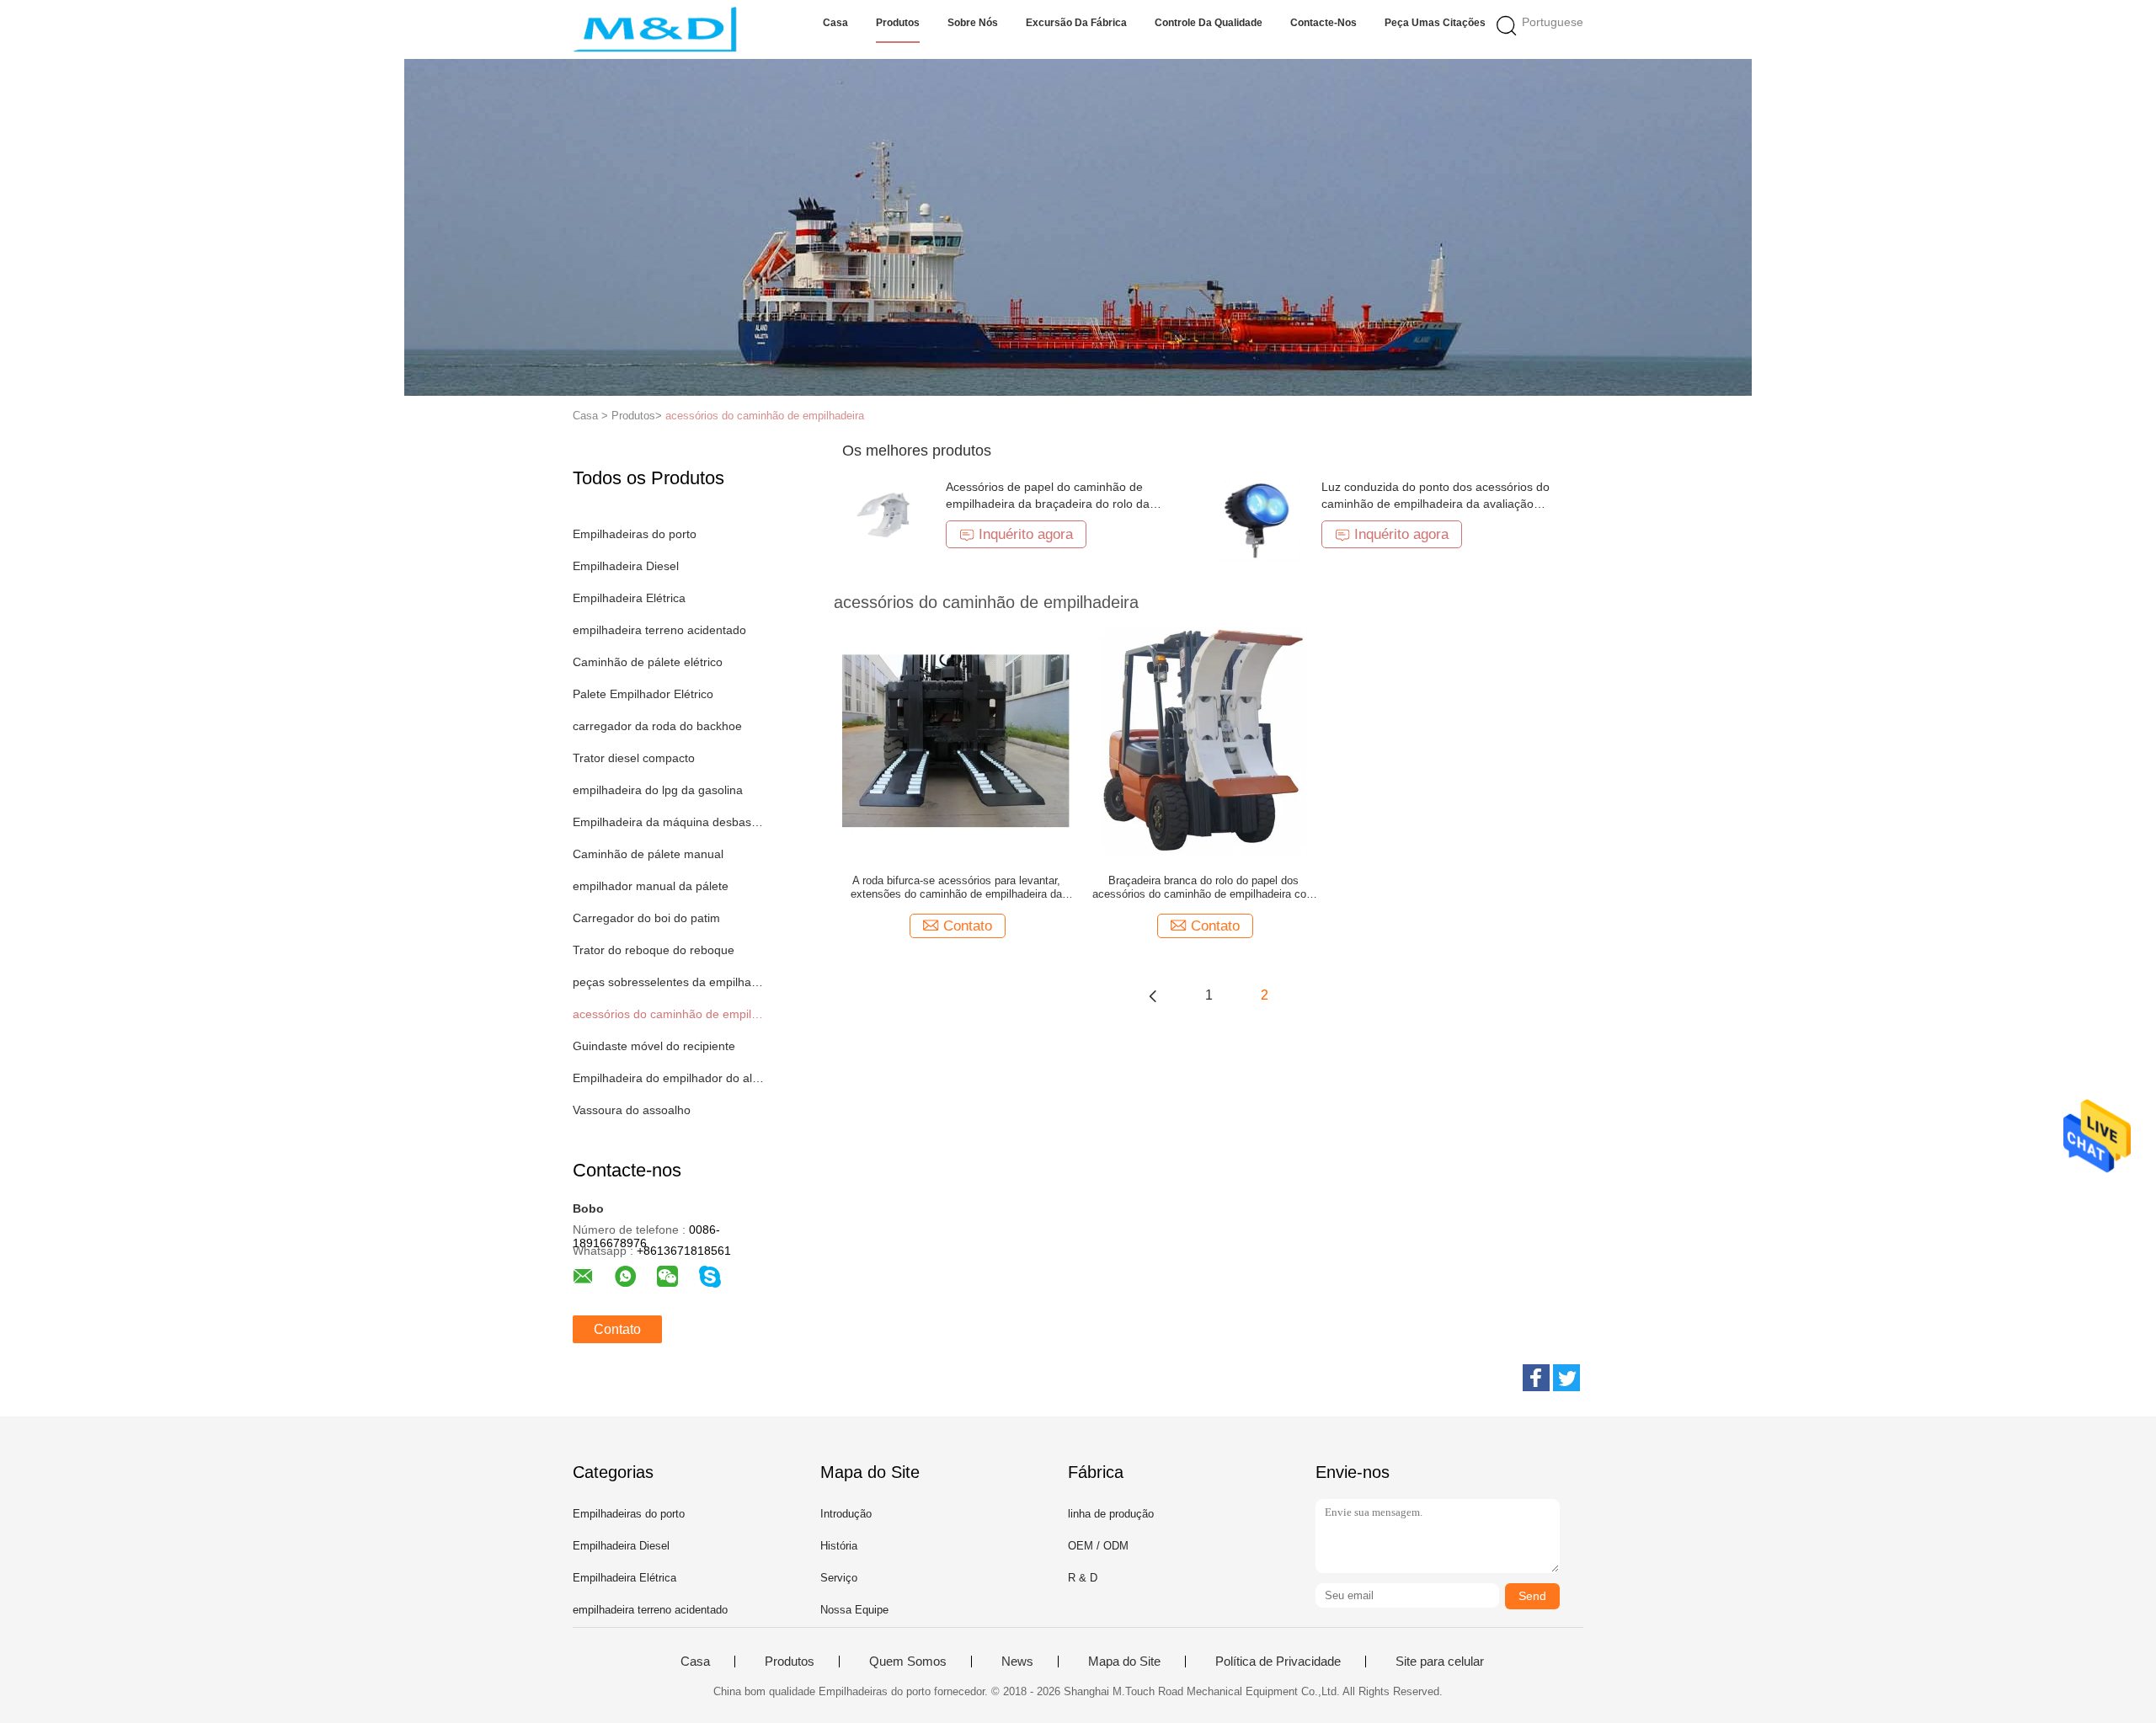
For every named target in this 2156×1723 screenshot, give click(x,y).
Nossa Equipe (854, 1610)
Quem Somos (908, 1662)
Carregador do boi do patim (646, 918)
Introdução (846, 1514)
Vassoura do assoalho (632, 1110)
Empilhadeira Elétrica (629, 598)
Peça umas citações (1435, 23)
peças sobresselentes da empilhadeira (668, 982)
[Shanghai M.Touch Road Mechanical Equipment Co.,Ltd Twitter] (1566, 1378)
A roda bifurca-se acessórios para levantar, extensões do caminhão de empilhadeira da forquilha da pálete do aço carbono (956, 888)
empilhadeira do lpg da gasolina (658, 790)
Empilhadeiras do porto (635, 534)
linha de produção (1111, 1514)
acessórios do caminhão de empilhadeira (765, 416)
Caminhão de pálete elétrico (648, 662)
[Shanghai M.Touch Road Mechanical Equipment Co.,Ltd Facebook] (1536, 1378)
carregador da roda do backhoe (657, 726)
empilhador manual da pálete (651, 886)
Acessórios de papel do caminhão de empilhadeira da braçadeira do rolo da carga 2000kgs (1048, 504)
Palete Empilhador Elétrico (643, 694)
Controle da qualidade (1209, 23)
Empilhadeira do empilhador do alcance (668, 1078)
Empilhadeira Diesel (626, 566)
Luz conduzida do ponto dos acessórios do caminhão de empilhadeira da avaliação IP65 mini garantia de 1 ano (1436, 504)
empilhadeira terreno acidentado (659, 630)
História (839, 1546)
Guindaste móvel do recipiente (654, 1046)
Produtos (898, 23)
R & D (1083, 1578)
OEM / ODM (1098, 1546)
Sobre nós (973, 23)
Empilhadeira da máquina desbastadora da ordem (668, 822)
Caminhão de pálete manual (648, 854)
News (1017, 1662)
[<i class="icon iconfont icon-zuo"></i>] (1153, 995)
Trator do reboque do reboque (654, 950)
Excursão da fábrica (1076, 23)
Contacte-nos (1323, 23)
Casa (835, 23)
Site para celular (1440, 1662)
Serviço (839, 1578)
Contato (617, 1329)
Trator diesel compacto (634, 758)
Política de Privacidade (1278, 1662)
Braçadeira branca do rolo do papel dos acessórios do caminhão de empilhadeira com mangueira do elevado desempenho (1204, 888)
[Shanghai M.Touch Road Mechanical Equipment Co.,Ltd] (655, 29)
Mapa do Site (1124, 1662)
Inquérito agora (1026, 534)
